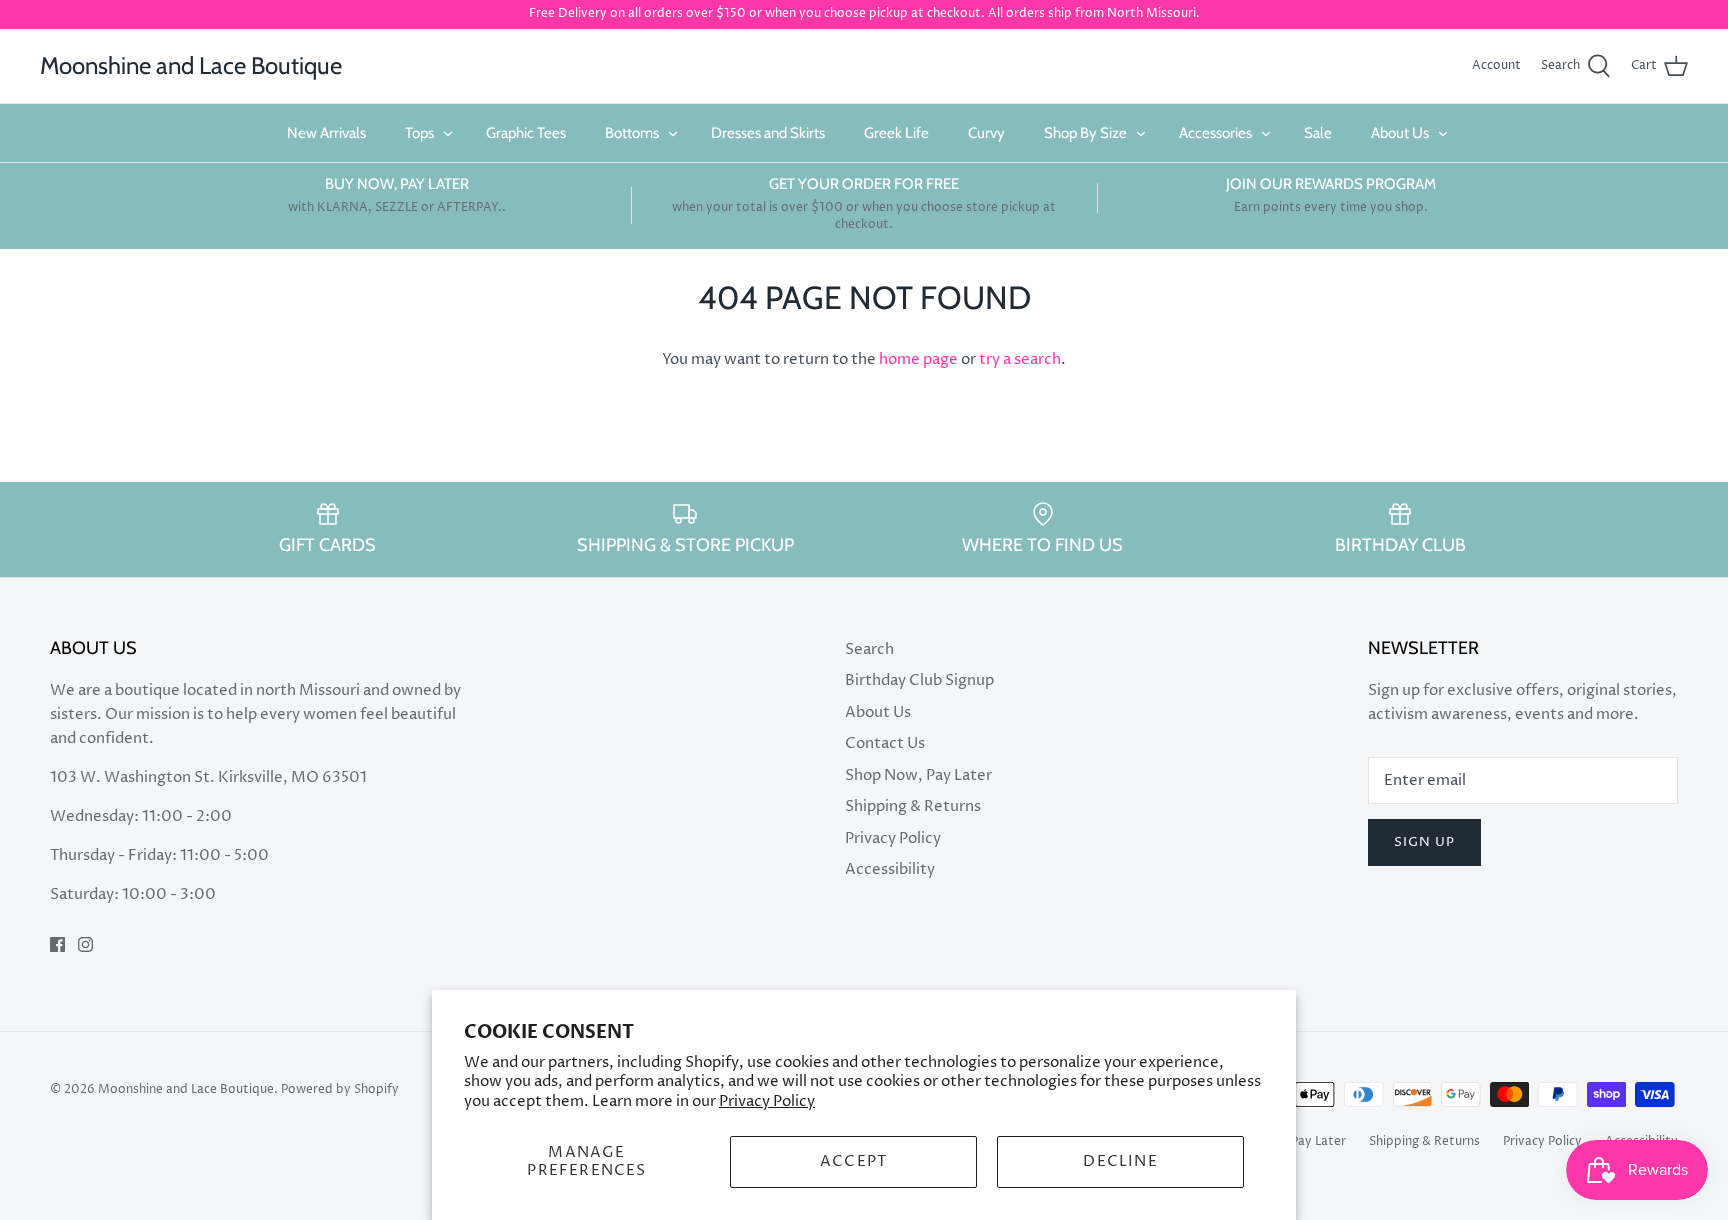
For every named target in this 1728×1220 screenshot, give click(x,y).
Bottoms (632, 133)
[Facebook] (57, 944)
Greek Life (896, 133)
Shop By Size (1085, 133)
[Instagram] (85, 944)
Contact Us (885, 743)
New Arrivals (326, 133)
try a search (1020, 359)
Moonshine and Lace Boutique (186, 1089)
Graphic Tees (526, 133)
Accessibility (890, 869)
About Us (1400, 133)
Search (869, 649)
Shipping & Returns (913, 806)
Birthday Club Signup (919, 680)
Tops (419, 133)
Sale (1318, 133)
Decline (1120, 1161)
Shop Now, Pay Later (918, 775)
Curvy (986, 133)
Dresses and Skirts (768, 133)
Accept (853, 1161)
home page (918, 359)
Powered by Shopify (340, 1089)
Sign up (1424, 842)
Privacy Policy (767, 1101)
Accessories (1215, 133)
